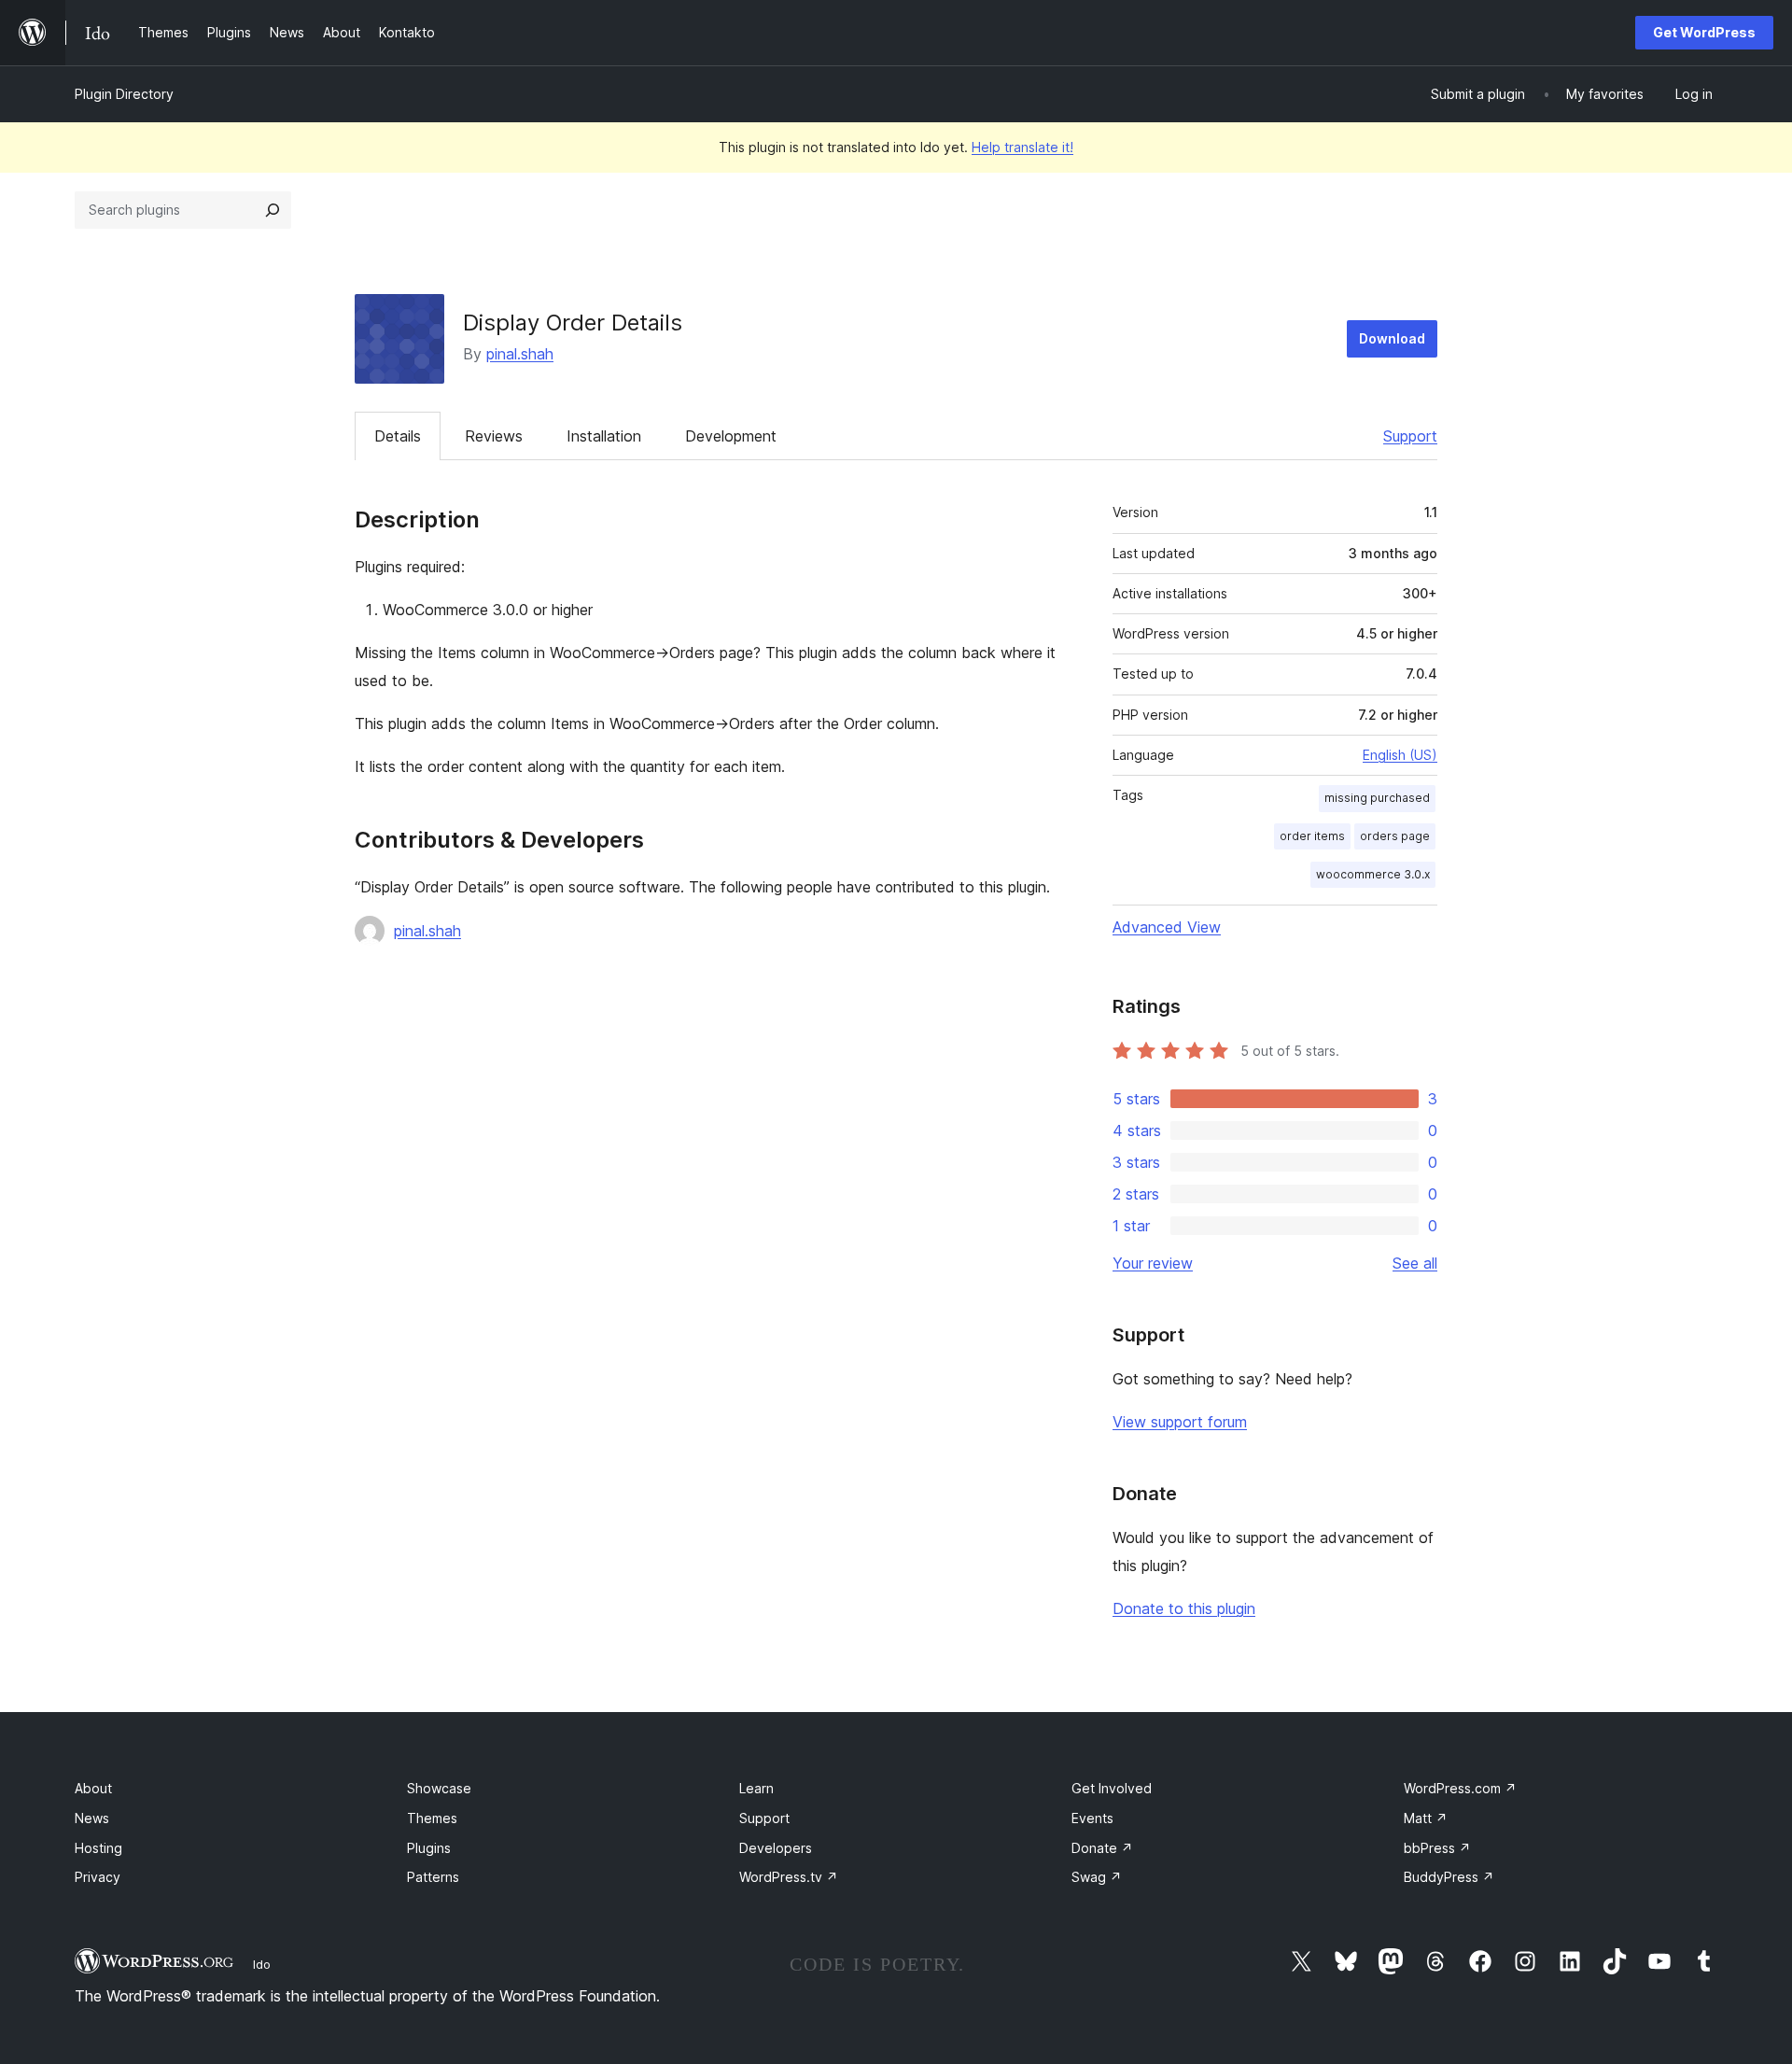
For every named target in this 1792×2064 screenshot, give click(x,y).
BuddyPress (1449, 1877)
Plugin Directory (124, 94)
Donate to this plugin (1184, 1608)
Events (1092, 1818)
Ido (262, 1964)
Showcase (439, 1788)
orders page (1395, 836)
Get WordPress (1704, 32)
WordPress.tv (789, 1877)
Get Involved (1112, 1788)
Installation (604, 436)
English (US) (1400, 755)
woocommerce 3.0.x (1373, 874)
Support (1410, 436)
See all (1415, 1263)
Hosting (98, 1848)
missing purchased (1377, 798)
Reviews (494, 436)
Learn (756, 1788)
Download (1392, 338)
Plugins (429, 1848)
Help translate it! (1022, 147)
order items (1312, 836)
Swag (1097, 1877)
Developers (776, 1848)
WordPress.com (1460, 1788)
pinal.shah (520, 354)
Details (398, 436)
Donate (1102, 1848)
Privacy (98, 1877)
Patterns (433, 1877)
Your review (1153, 1263)
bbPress (1437, 1848)
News (92, 1818)
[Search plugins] (273, 210)
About (93, 1788)
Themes (432, 1818)
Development (731, 436)
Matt (1426, 1818)
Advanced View (1167, 927)
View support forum (1180, 1422)
